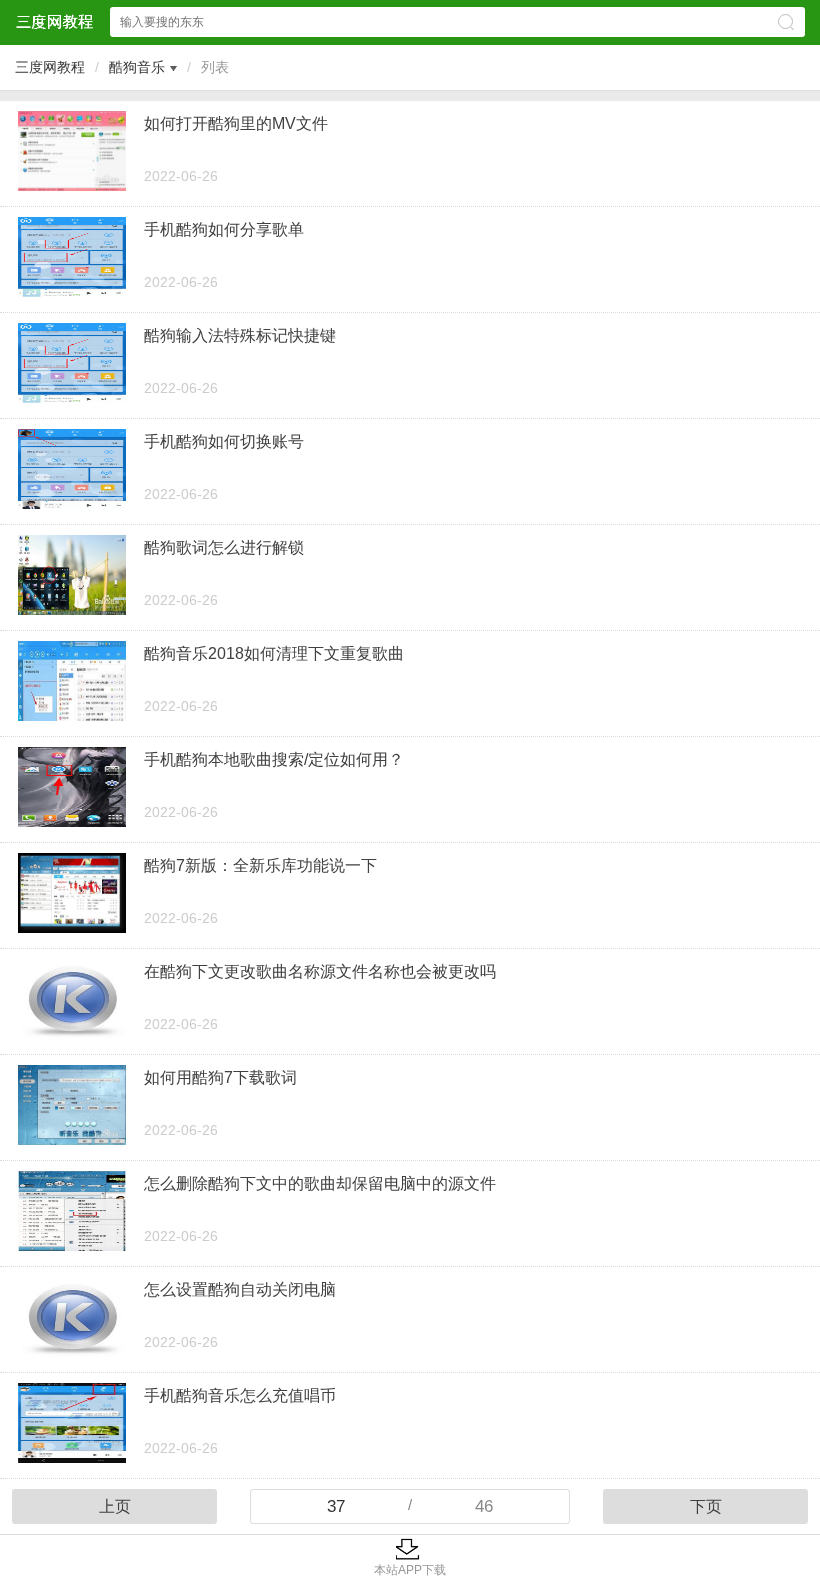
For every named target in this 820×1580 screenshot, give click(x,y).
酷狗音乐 (137, 67)
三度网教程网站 (54, 21)
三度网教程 (50, 67)
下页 (706, 1506)
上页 (115, 1506)
